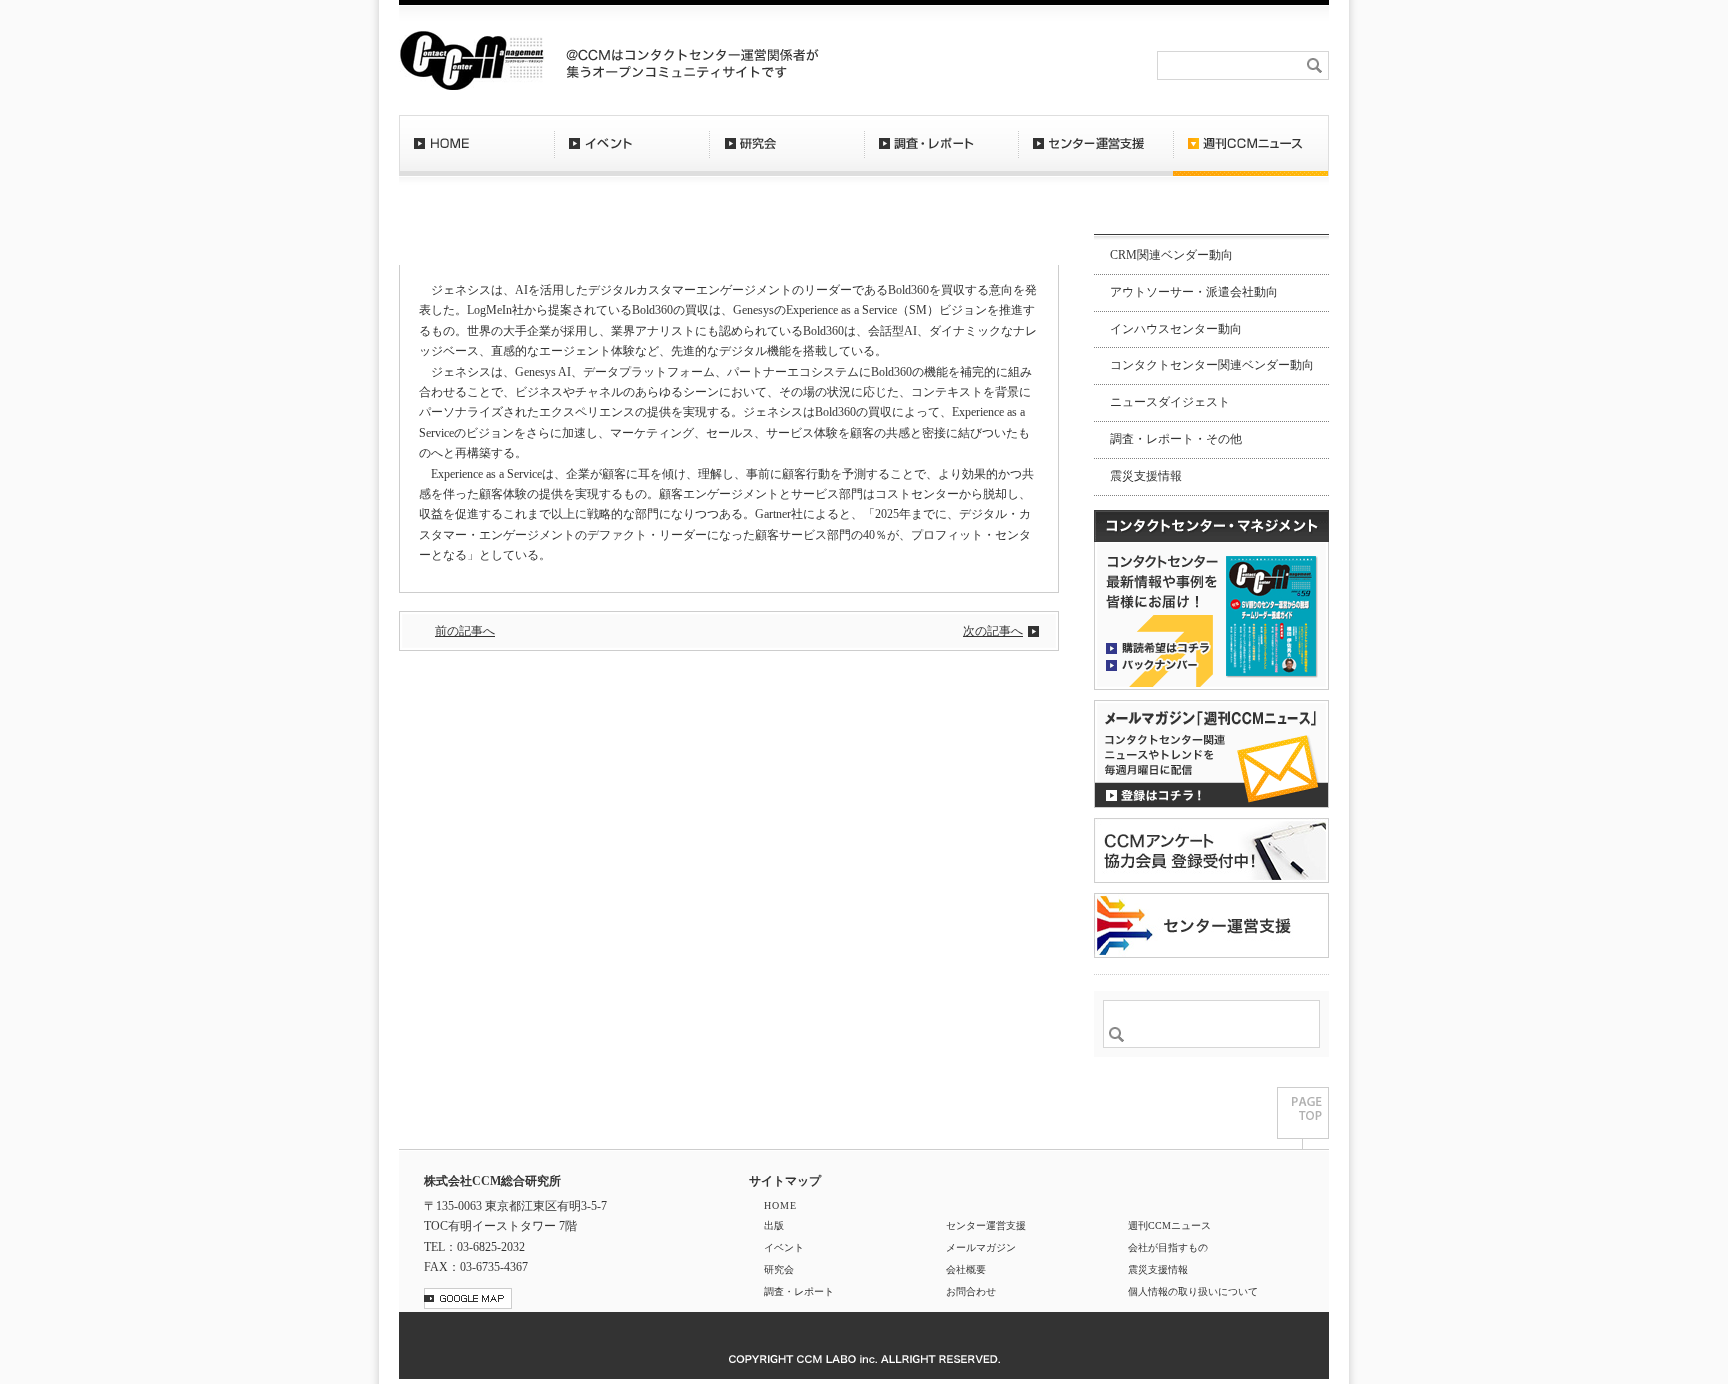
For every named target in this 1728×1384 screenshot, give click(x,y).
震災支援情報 (1146, 476)
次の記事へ (993, 631)
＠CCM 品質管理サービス (1211, 925)
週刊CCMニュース (1251, 155)
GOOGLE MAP (468, 1298)
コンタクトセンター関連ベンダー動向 (1212, 365)
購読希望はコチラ (1158, 647)
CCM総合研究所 (471, 60)
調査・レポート (941, 155)
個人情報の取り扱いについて (1193, 1291)
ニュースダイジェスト (1170, 402)
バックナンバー (1158, 664)
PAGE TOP (1303, 1118)
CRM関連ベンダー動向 (1171, 255)
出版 (774, 1225)
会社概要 (1115, 65)
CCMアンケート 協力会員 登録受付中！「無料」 (1211, 850)
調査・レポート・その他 (1176, 439)
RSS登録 (968, 65)
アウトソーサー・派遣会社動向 (1194, 292)
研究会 (786, 155)
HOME (476, 155)
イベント (631, 155)
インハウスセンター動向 (1176, 329)
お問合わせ (1042, 65)
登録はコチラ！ (1211, 754)
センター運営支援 (1095, 155)
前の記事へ (465, 631)
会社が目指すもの (1168, 1247)
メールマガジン (981, 1247)
